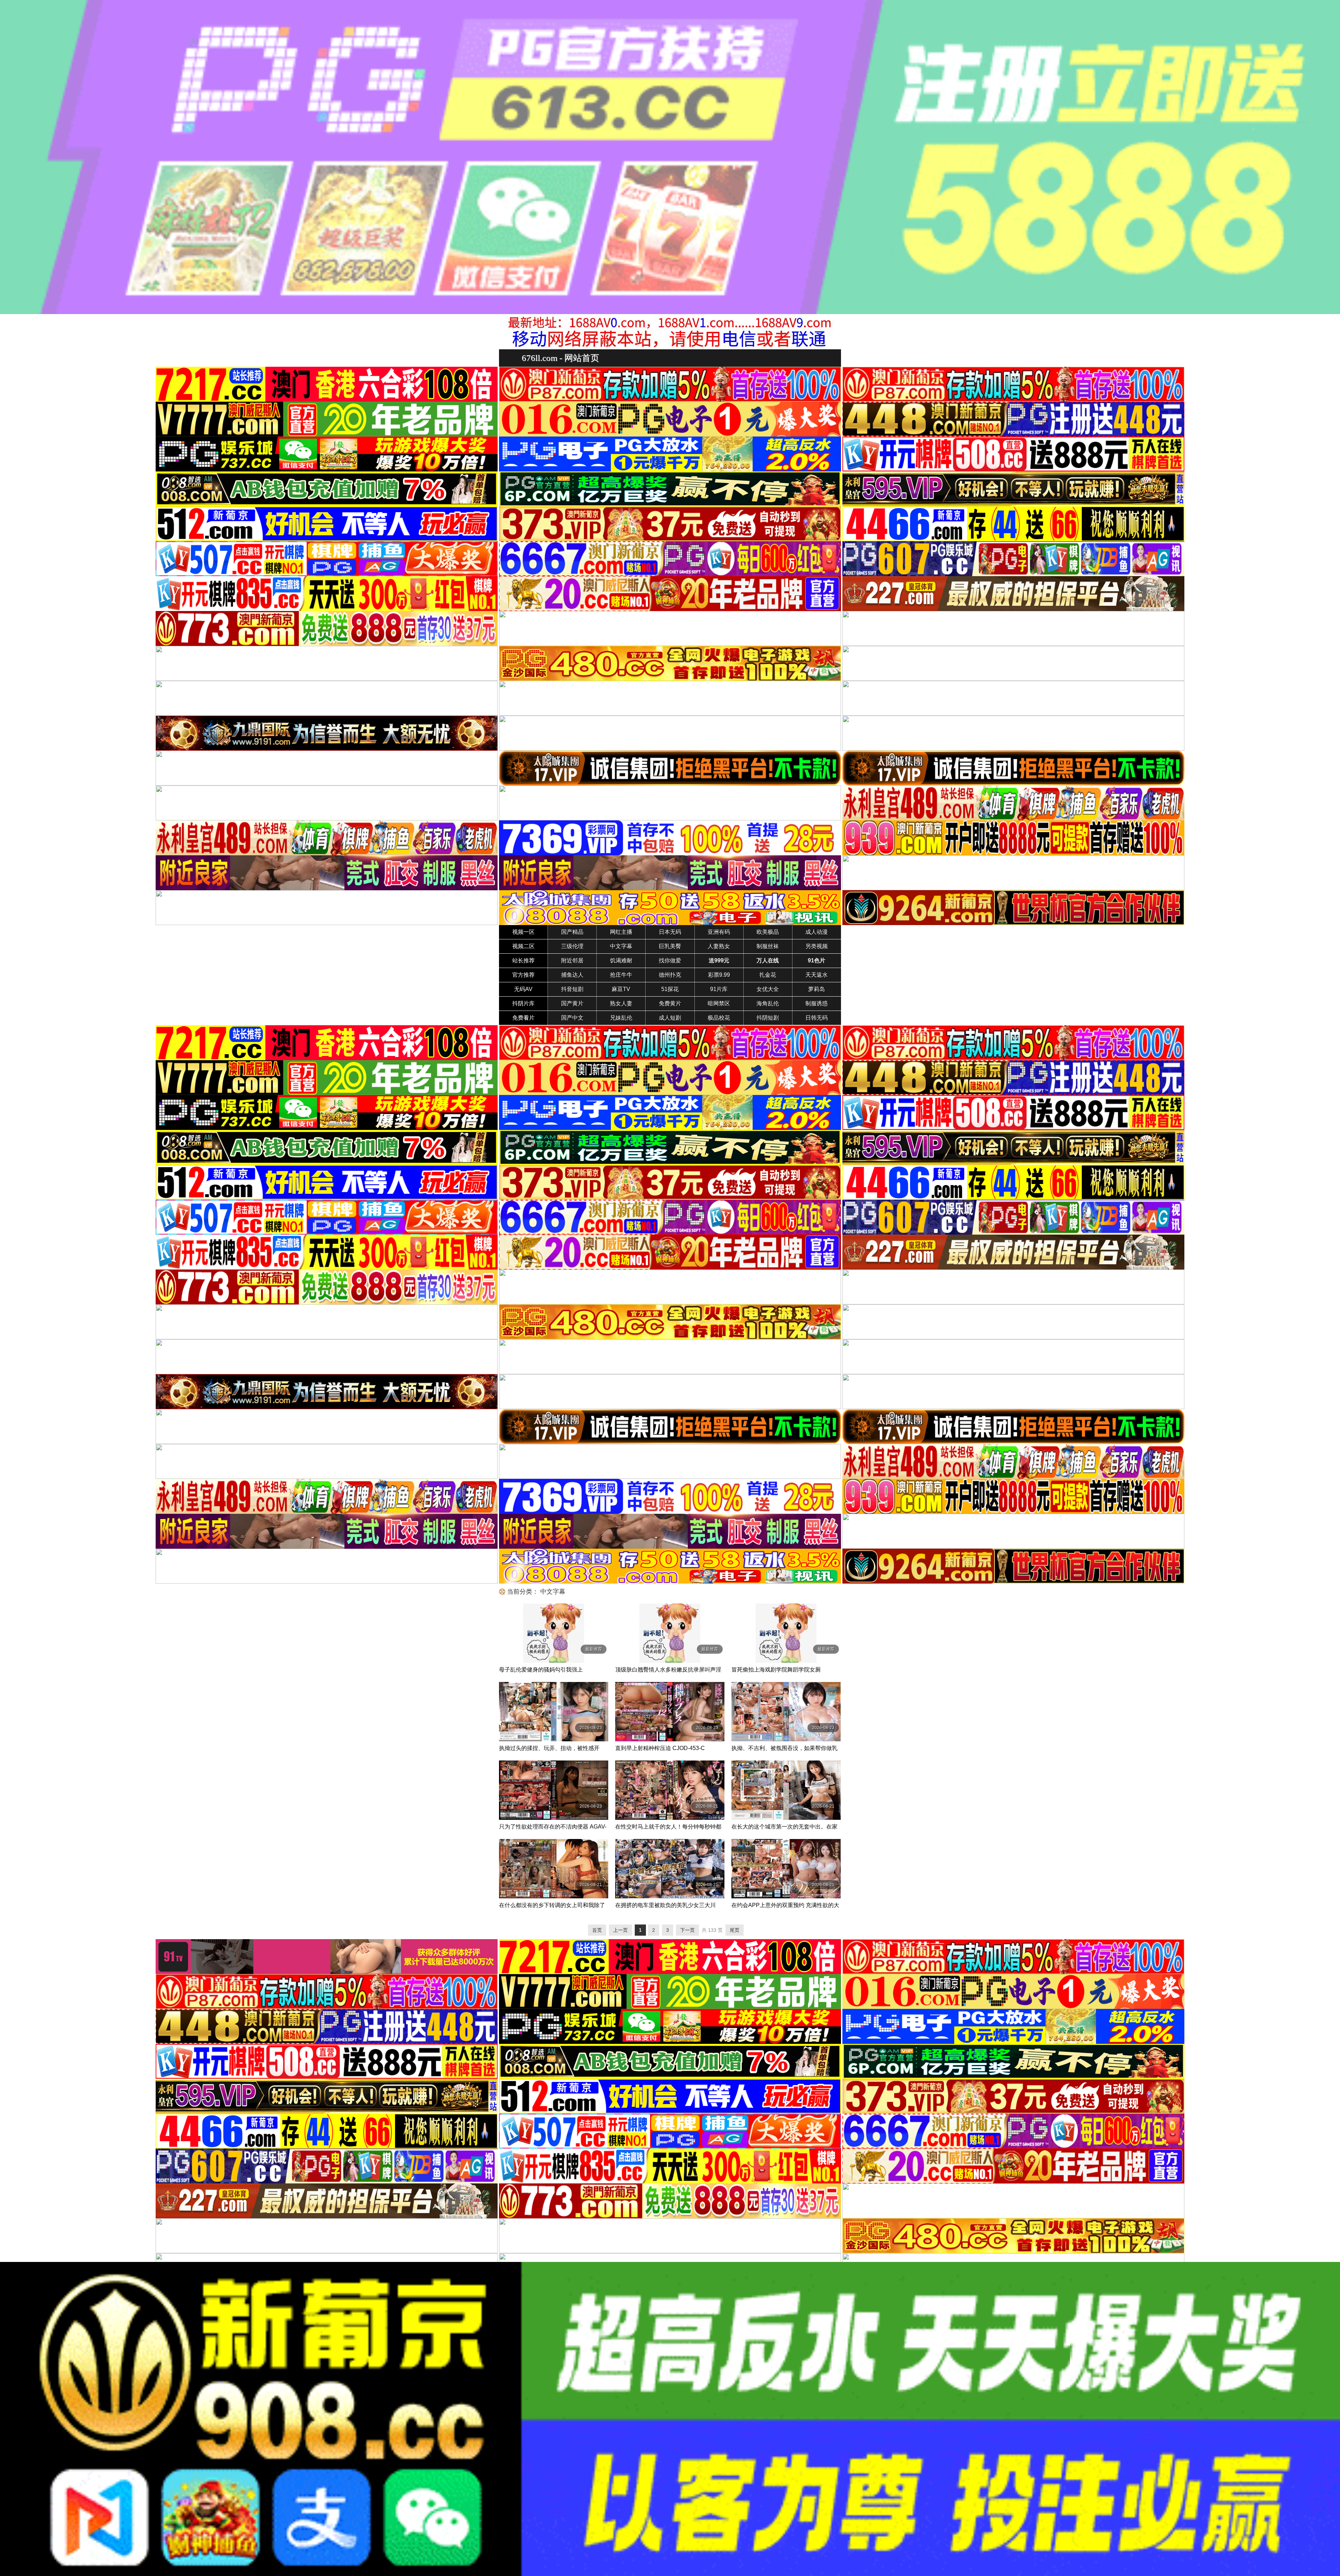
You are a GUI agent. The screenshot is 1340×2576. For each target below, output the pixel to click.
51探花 (670, 989)
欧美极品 (768, 932)
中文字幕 (621, 946)
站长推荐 (523, 961)
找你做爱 (670, 961)
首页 (597, 1930)
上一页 (620, 1930)
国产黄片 (572, 1003)
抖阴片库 (523, 1003)
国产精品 (572, 932)
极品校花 (719, 1018)
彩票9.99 (719, 975)
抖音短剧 (572, 989)
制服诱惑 (817, 1003)
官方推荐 (523, 975)
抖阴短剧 (768, 1018)
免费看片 (523, 1018)
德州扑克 (670, 975)
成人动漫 (817, 932)
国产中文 (572, 1018)
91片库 (719, 989)
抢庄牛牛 (621, 975)
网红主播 (621, 932)
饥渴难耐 (621, 961)
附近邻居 (572, 961)
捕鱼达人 (572, 975)
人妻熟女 (719, 946)
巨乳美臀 (670, 946)
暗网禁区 (719, 1003)
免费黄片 (670, 1003)
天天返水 (817, 975)
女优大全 (768, 989)
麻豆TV (621, 989)
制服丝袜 (768, 946)
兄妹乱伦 (621, 1018)
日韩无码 (817, 1018)
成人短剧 (670, 1018)
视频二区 (523, 946)
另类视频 (817, 946)
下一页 (687, 1930)
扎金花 (768, 975)
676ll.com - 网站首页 (560, 358)
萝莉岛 (817, 989)
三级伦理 (572, 946)
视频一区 (523, 932)
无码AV (523, 989)
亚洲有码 (719, 932)
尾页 (735, 1930)
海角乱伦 (768, 1003)
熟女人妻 (621, 1003)
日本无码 (670, 932)
